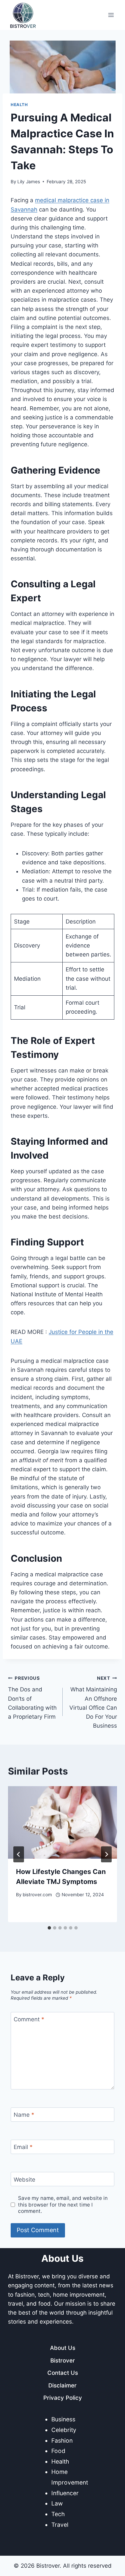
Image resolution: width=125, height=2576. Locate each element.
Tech (58, 2514)
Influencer (65, 2493)
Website (24, 2179)
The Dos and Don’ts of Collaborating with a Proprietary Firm (32, 1698)
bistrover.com (37, 1895)
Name (24, 2115)
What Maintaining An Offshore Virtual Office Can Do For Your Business (93, 1702)
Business (63, 2419)
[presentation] (62, 1822)
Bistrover (63, 2361)
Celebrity (64, 2430)
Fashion (62, 2440)
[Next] (106, 1854)
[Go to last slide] (19, 1854)
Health (19, 105)
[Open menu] (111, 15)
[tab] (49, 1928)
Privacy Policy (63, 2398)
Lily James (29, 182)
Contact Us (63, 2373)
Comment (29, 2019)
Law (57, 2503)
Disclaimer (62, 2385)
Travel (60, 2525)
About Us (63, 2348)
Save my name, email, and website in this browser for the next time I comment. (63, 2205)
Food (58, 2451)
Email (23, 2147)
